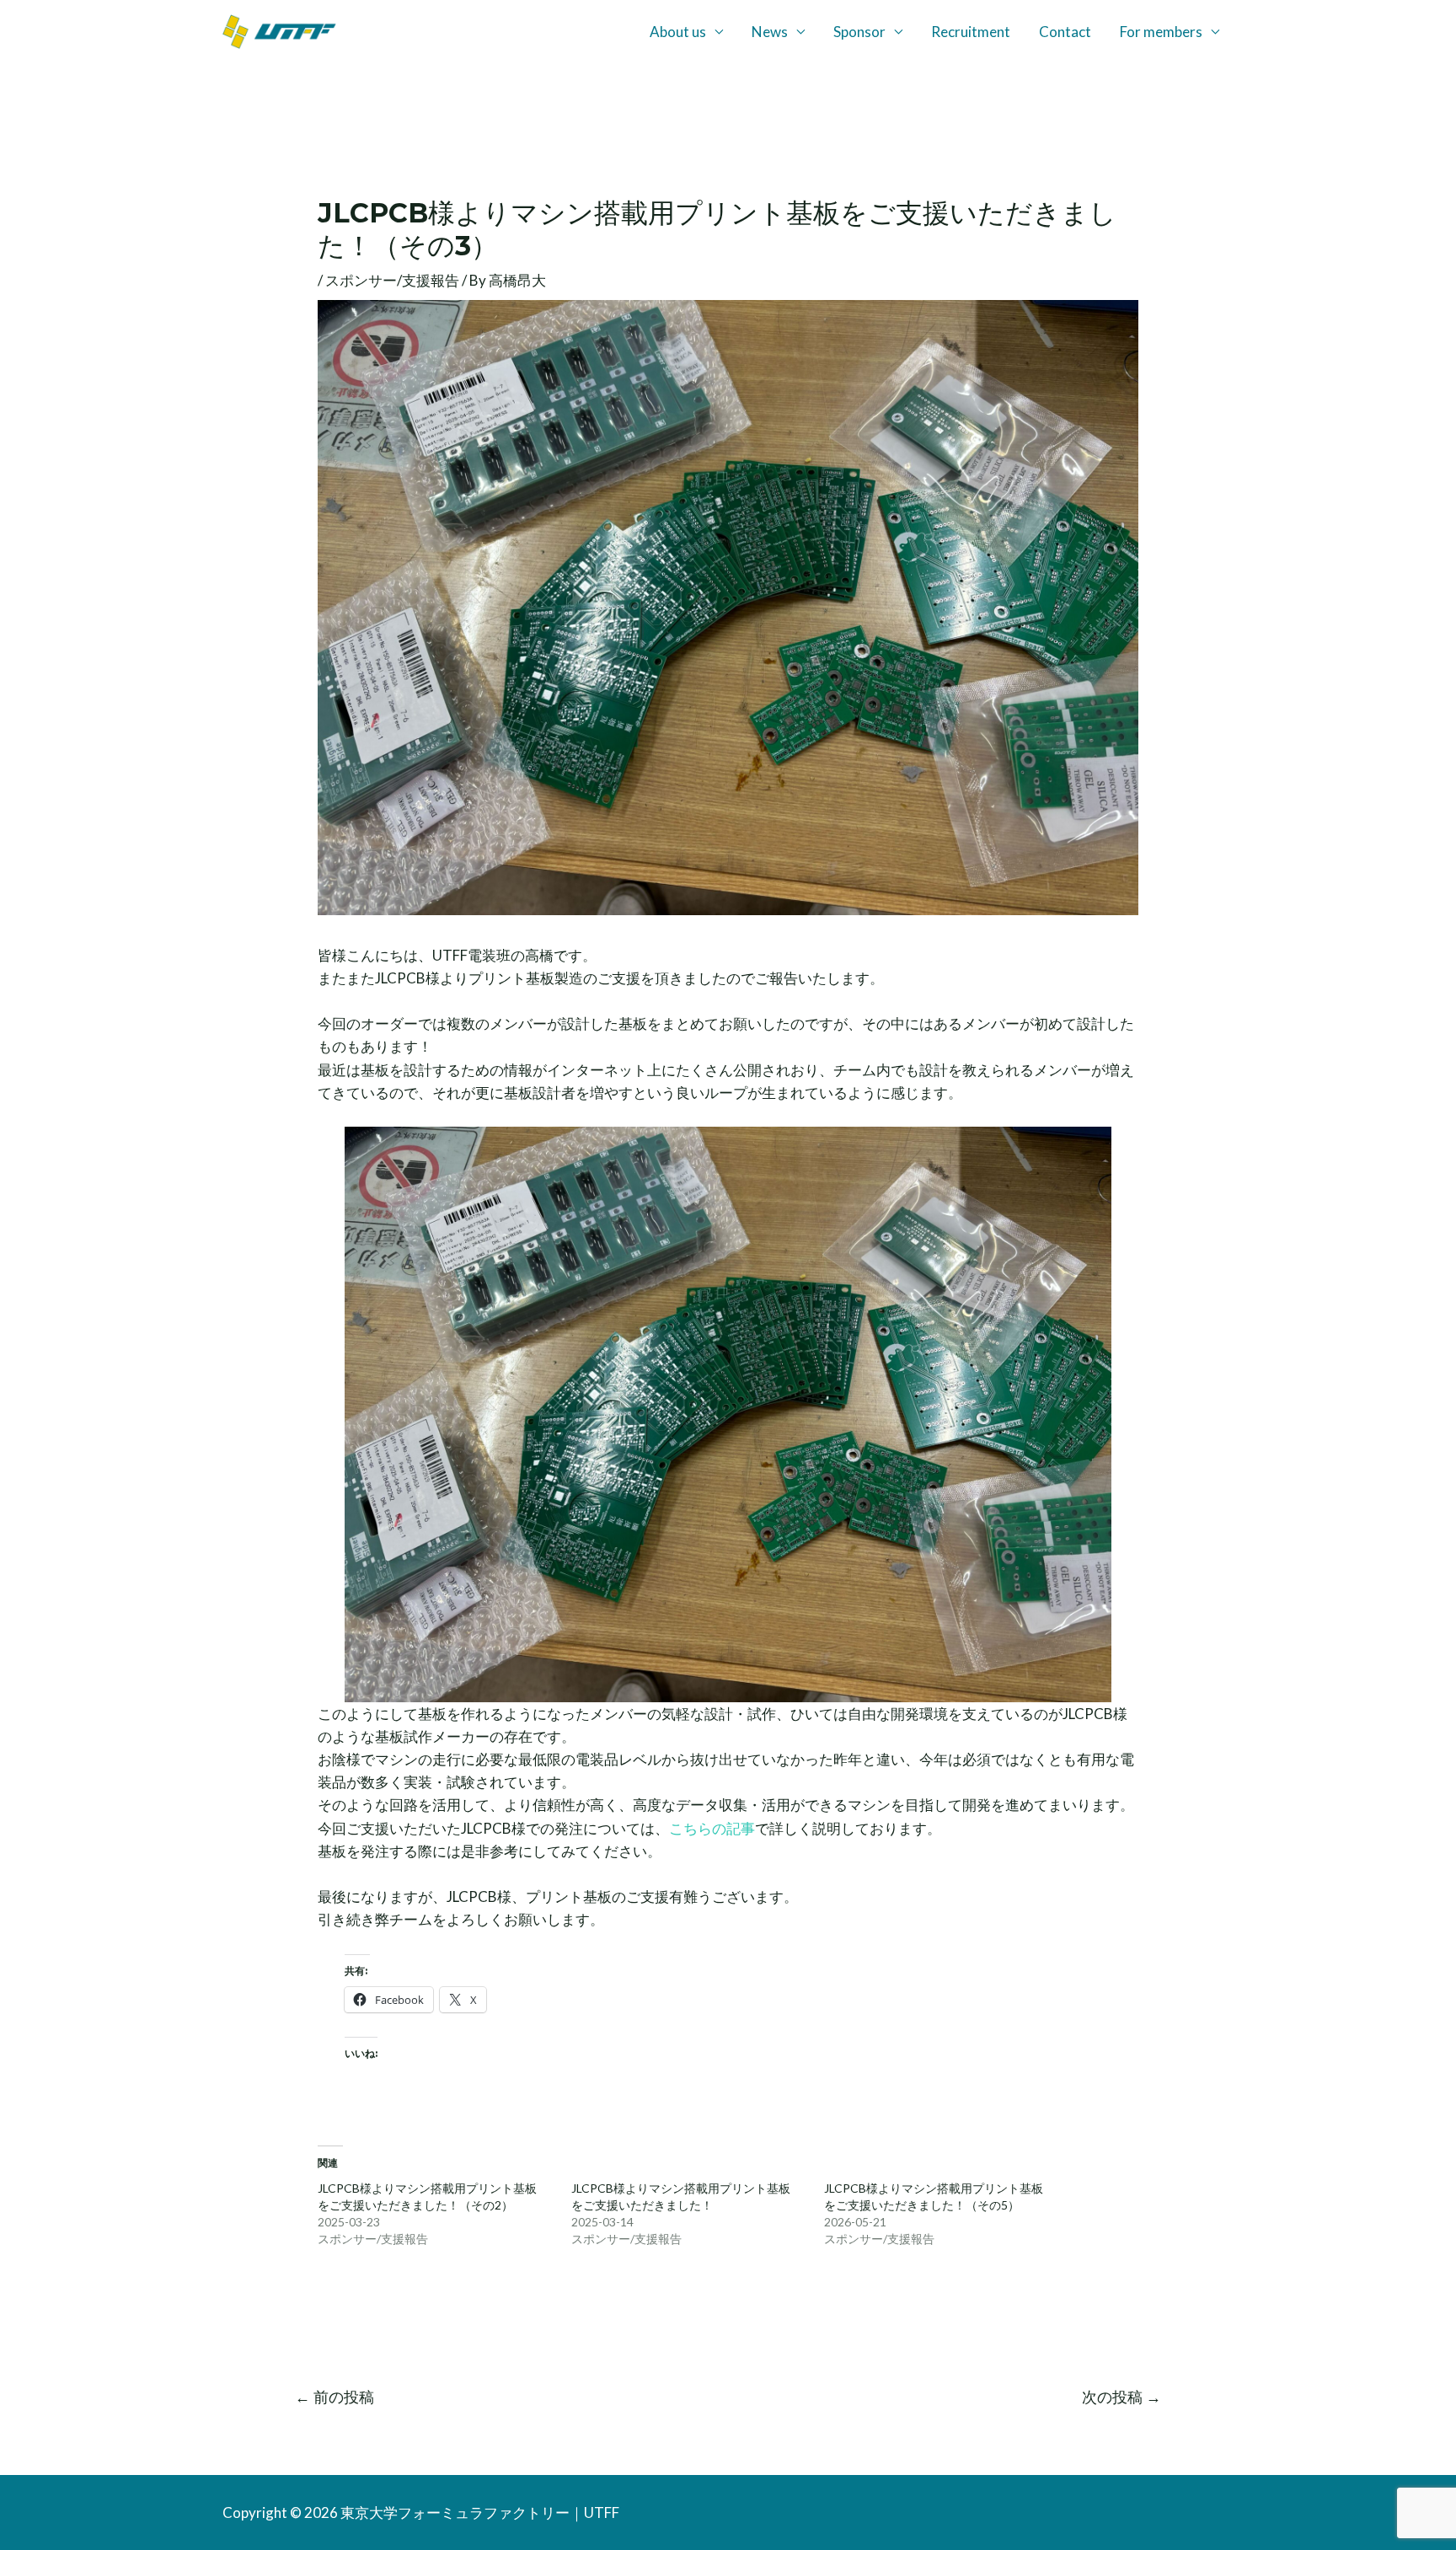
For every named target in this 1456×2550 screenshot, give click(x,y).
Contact (1065, 32)
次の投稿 (1121, 2397)
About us (678, 32)
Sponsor (859, 32)
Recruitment (971, 32)
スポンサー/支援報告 (392, 280)
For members (1161, 32)
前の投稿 (335, 2397)
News (770, 32)
